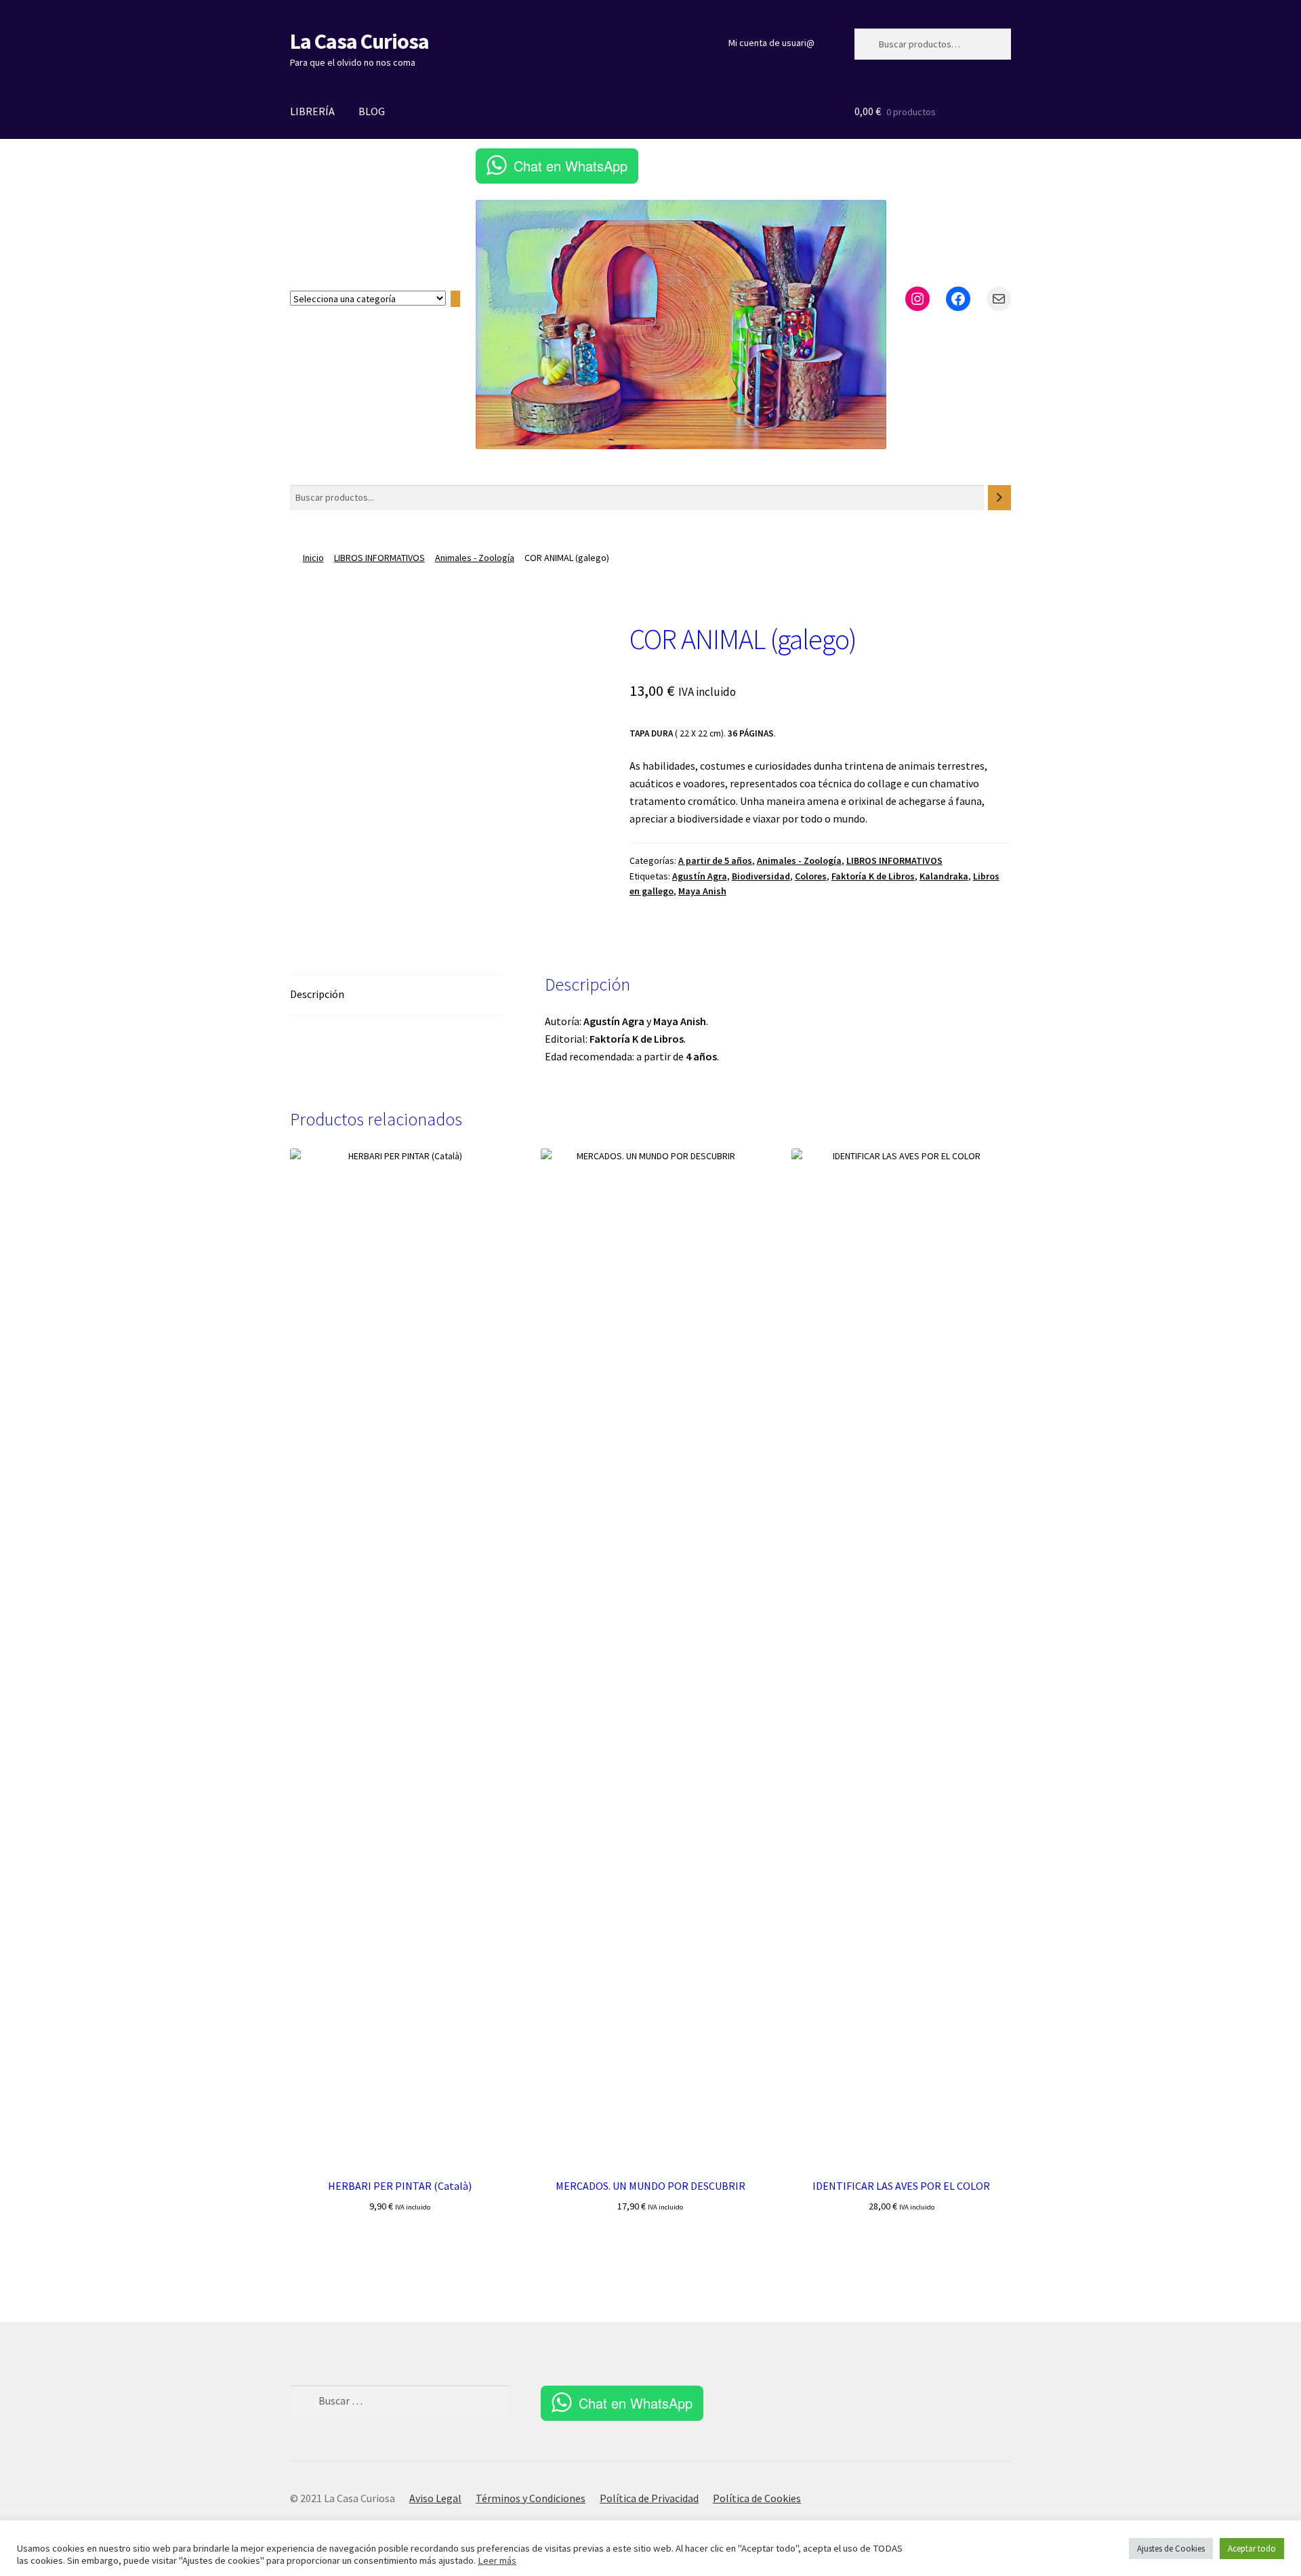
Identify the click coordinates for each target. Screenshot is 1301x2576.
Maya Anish (702, 891)
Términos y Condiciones (531, 2498)
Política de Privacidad (649, 2498)
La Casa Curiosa (359, 41)
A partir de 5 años (715, 860)
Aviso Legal (435, 2498)
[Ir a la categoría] (455, 299)
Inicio (313, 558)
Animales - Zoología (475, 558)
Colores (811, 876)
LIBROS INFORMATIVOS (379, 558)
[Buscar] (999, 498)
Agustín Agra (700, 876)
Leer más (497, 2560)
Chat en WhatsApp (571, 166)
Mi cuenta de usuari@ (771, 43)
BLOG (372, 111)
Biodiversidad (761, 876)
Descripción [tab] (317, 994)
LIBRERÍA (312, 111)
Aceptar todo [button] (1252, 2549)
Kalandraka (944, 876)
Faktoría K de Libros (873, 876)
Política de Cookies (757, 2498)
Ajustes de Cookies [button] (1171, 2549)
